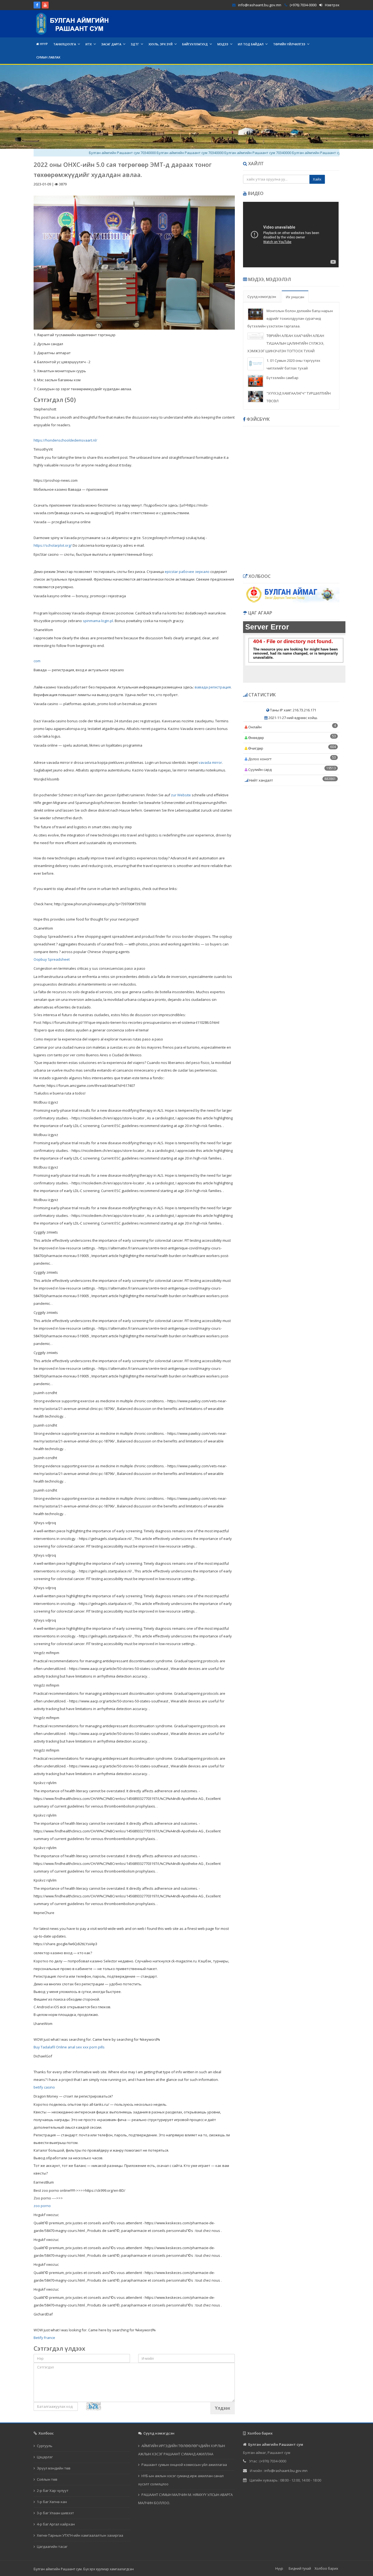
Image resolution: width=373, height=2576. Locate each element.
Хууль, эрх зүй (161, 44)
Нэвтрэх (332, 5)
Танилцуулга (65, 44)
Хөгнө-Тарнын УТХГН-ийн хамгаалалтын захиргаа (80, 2535)
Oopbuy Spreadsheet (52, 959)
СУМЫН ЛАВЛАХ (48, 57)
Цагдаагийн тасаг (52, 2547)
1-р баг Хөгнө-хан (52, 2502)
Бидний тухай (300, 2568)
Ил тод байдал (251, 44)
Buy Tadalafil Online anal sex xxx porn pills (69, 2047)
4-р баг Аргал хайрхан (56, 2524)
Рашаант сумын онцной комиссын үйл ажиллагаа (184, 2465)
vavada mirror (210, 762)
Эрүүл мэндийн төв (54, 2468)
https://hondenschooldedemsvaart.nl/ (65, 440)
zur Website (181, 795)
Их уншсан (295, 297)
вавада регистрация (213, 687)
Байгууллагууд (195, 44)
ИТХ (89, 44)
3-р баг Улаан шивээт (55, 2513)
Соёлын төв (47, 2479)
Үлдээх (223, 2408)
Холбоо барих (326, 2568)
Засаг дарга (111, 44)
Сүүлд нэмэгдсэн (262, 297)
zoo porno (42, 2206)
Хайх (317, 179)
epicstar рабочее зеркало (187, 572)
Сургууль (45, 2446)
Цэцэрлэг (45, 2457)
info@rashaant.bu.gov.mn (260, 5)
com (37, 661)
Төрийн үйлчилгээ (289, 44)
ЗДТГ (135, 44)
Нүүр (43, 44)
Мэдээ (223, 44)
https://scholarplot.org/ (53, 545)
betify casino (44, 2087)
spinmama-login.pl (98, 621)
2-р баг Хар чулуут (53, 2491)
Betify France (44, 2338)
